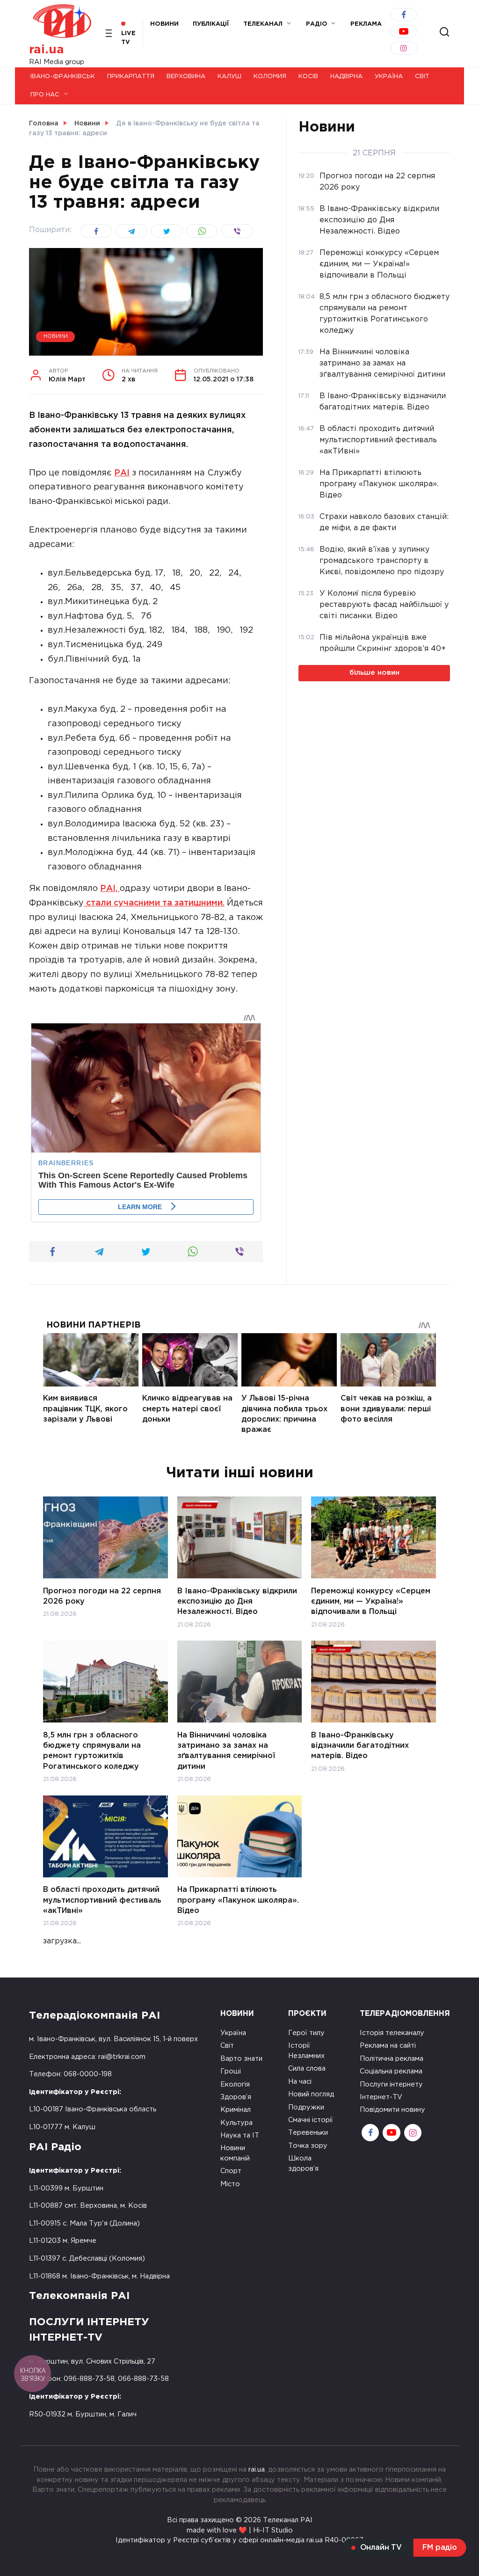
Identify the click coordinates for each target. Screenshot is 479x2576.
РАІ (122, 473)
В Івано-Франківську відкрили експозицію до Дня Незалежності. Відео (237, 1601)
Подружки (306, 2107)
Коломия (270, 77)
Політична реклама (392, 2059)
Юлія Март (67, 376)
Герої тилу (306, 2033)
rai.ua (47, 50)
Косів (308, 77)
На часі (300, 2082)
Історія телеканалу (392, 2033)
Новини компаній (235, 2153)
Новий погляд (311, 2094)
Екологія (235, 2084)
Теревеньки (308, 2133)
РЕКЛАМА (366, 24)
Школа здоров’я (303, 2164)
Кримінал (236, 2110)
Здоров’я (236, 2097)
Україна (389, 77)
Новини (164, 24)
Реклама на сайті (388, 2046)
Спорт (231, 2171)
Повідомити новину (392, 2110)
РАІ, (110, 889)
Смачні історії (311, 2120)
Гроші (231, 2071)
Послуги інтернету (391, 2084)
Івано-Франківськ (63, 77)
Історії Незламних (306, 2051)
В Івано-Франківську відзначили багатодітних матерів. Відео (360, 1745)
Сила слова (307, 2069)
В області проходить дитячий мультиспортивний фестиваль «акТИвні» (102, 1900)
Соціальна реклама (391, 2071)
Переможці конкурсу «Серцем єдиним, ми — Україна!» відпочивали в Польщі (371, 1601)
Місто (230, 2184)
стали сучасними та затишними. (154, 903)
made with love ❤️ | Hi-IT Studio (240, 2530)
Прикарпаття (131, 77)
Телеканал (263, 24)
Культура (236, 2123)
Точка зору (308, 2146)
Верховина (186, 77)
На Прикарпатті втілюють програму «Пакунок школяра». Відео (238, 1900)
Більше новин (374, 673)
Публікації (211, 24)
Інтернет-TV (381, 2097)
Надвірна (346, 77)
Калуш (229, 77)
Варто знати (241, 2059)
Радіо (317, 24)
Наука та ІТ (240, 2135)
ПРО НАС (45, 95)
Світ (422, 77)
